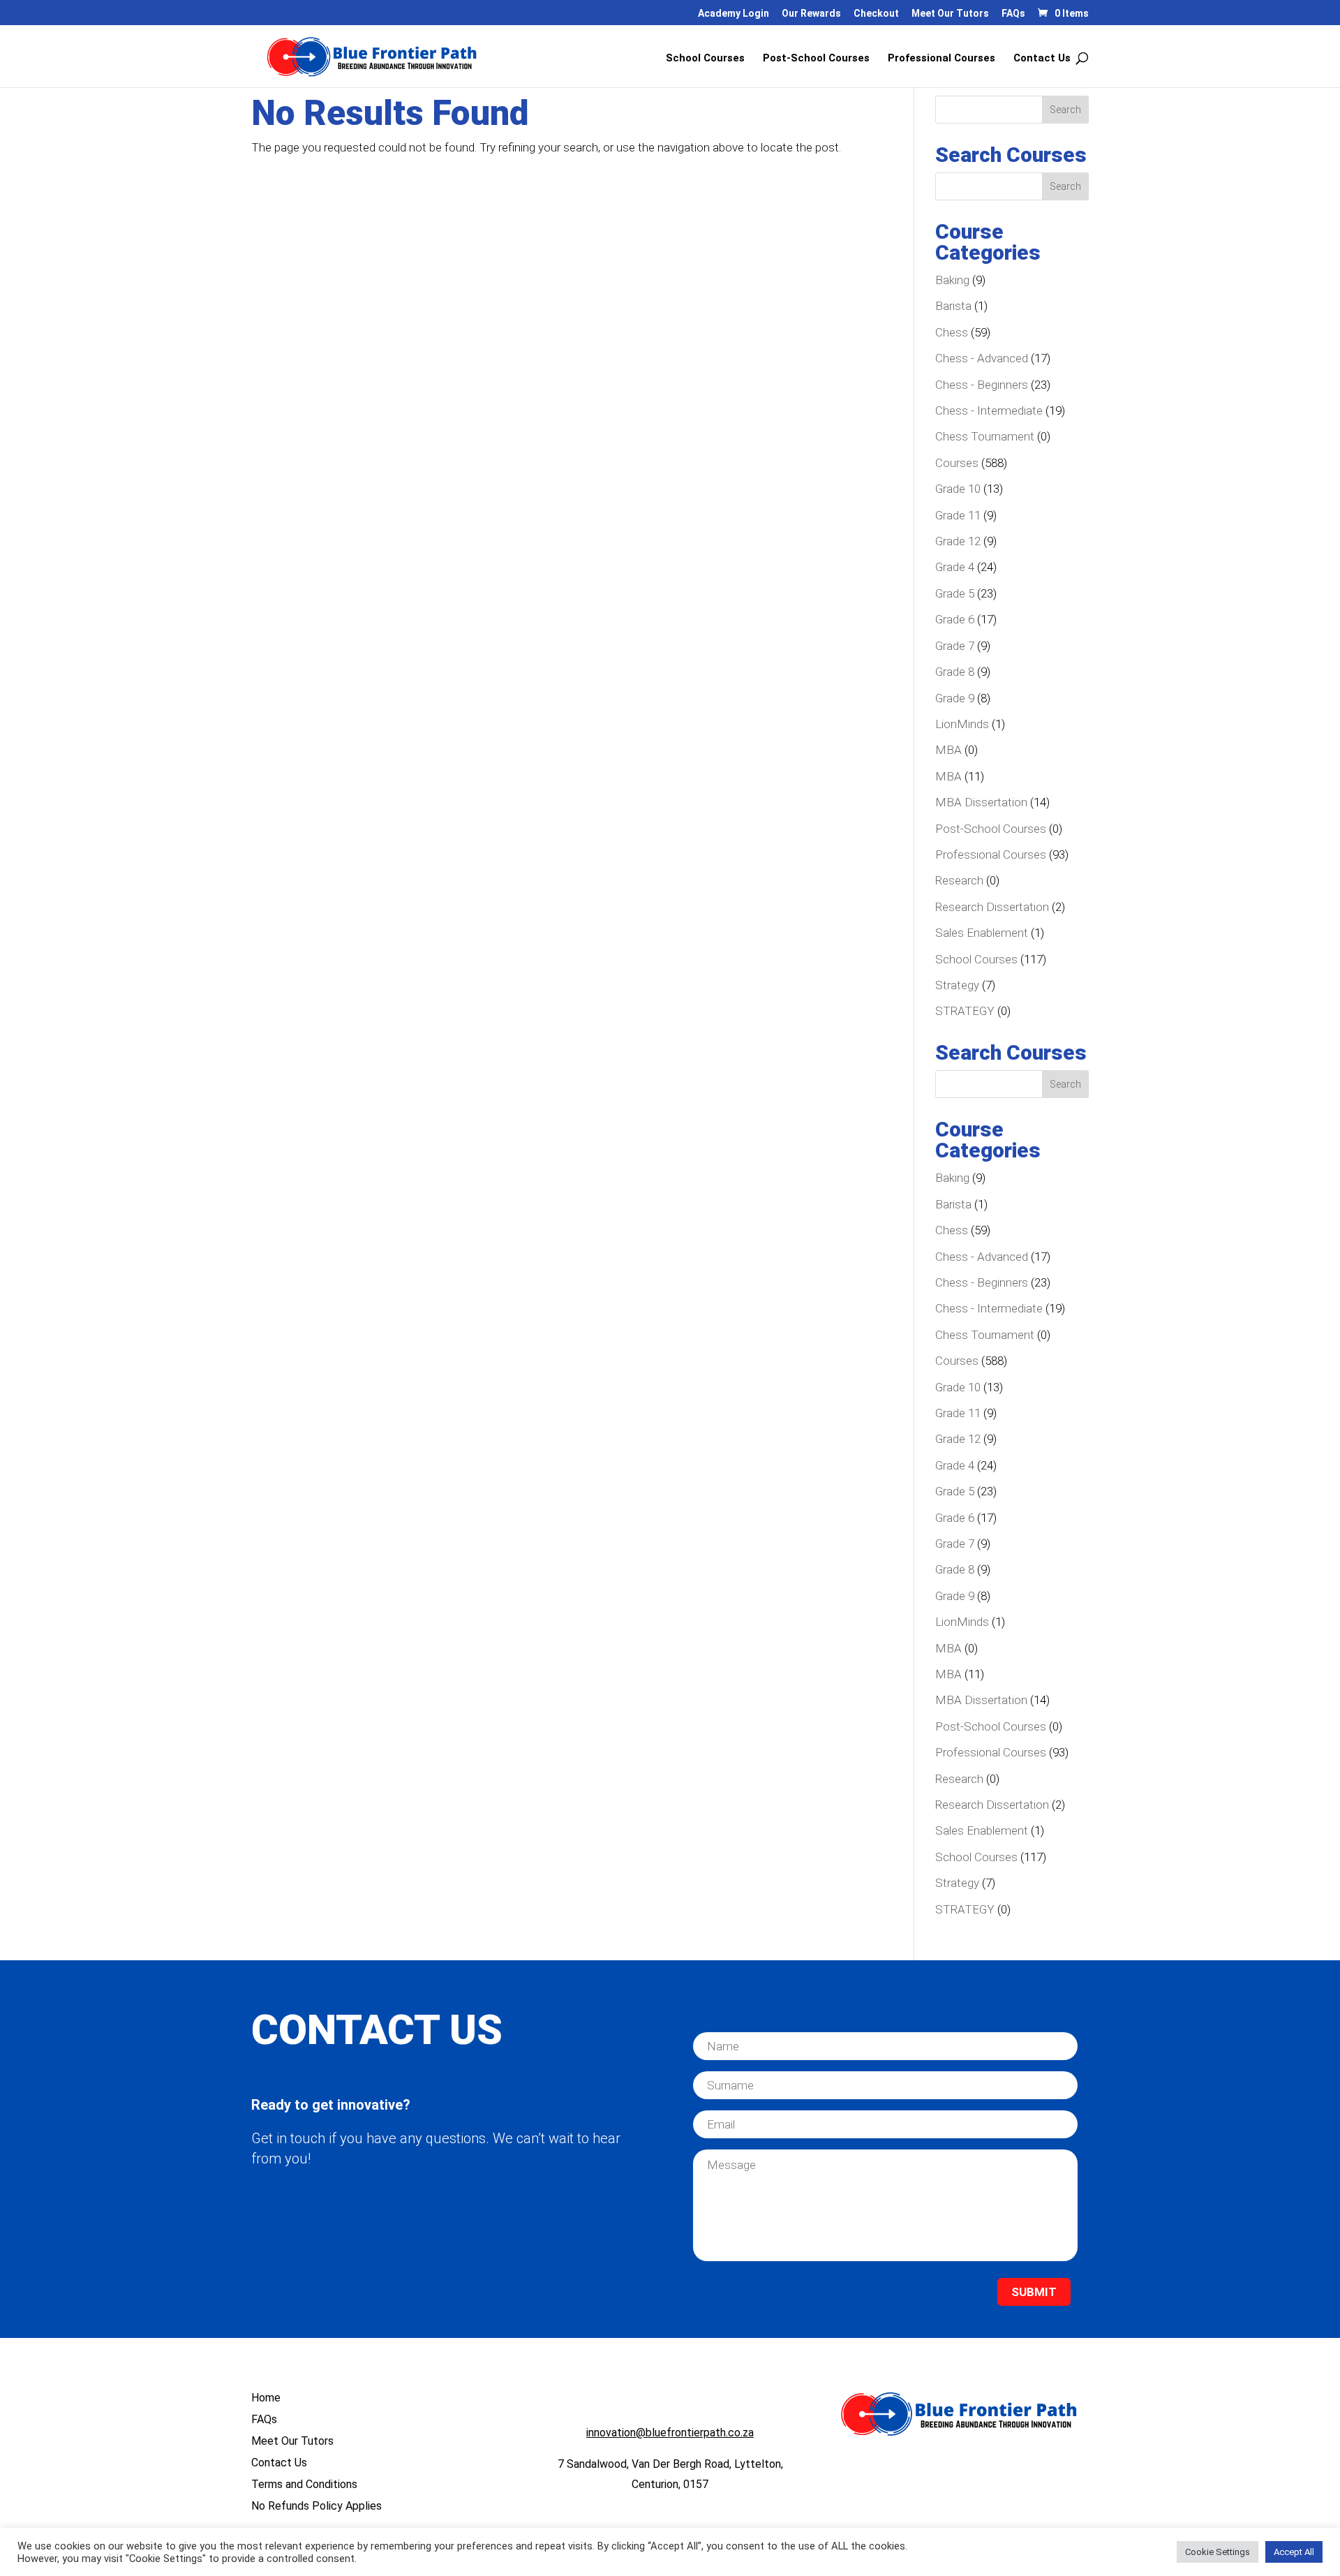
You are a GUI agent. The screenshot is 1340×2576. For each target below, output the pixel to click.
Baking (952, 280)
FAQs (1013, 14)
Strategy (957, 985)
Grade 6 (955, 619)
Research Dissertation (992, 907)
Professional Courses (941, 59)
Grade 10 (958, 489)
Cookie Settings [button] (1218, 2552)
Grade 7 (955, 646)
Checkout (876, 14)
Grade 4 (955, 567)
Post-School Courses (816, 59)
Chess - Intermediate (989, 410)
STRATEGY (965, 1011)
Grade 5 (955, 593)
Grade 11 (958, 515)
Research (959, 880)
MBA (948, 750)
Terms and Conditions (304, 2484)
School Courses (705, 59)
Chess (952, 332)
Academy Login (734, 14)
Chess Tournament (985, 436)
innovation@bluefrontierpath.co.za (670, 2433)
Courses (957, 463)
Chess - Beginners (982, 385)
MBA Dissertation (981, 802)
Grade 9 (955, 698)
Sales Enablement (982, 933)
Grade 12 (958, 541)
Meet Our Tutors (950, 14)
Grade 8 (955, 672)
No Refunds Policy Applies (317, 2506)
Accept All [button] (1294, 2552)
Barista (953, 306)
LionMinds (962, 724)
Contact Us (1042, 59)
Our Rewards (811, 14)
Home (266, 2398)
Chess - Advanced (982, 358)
